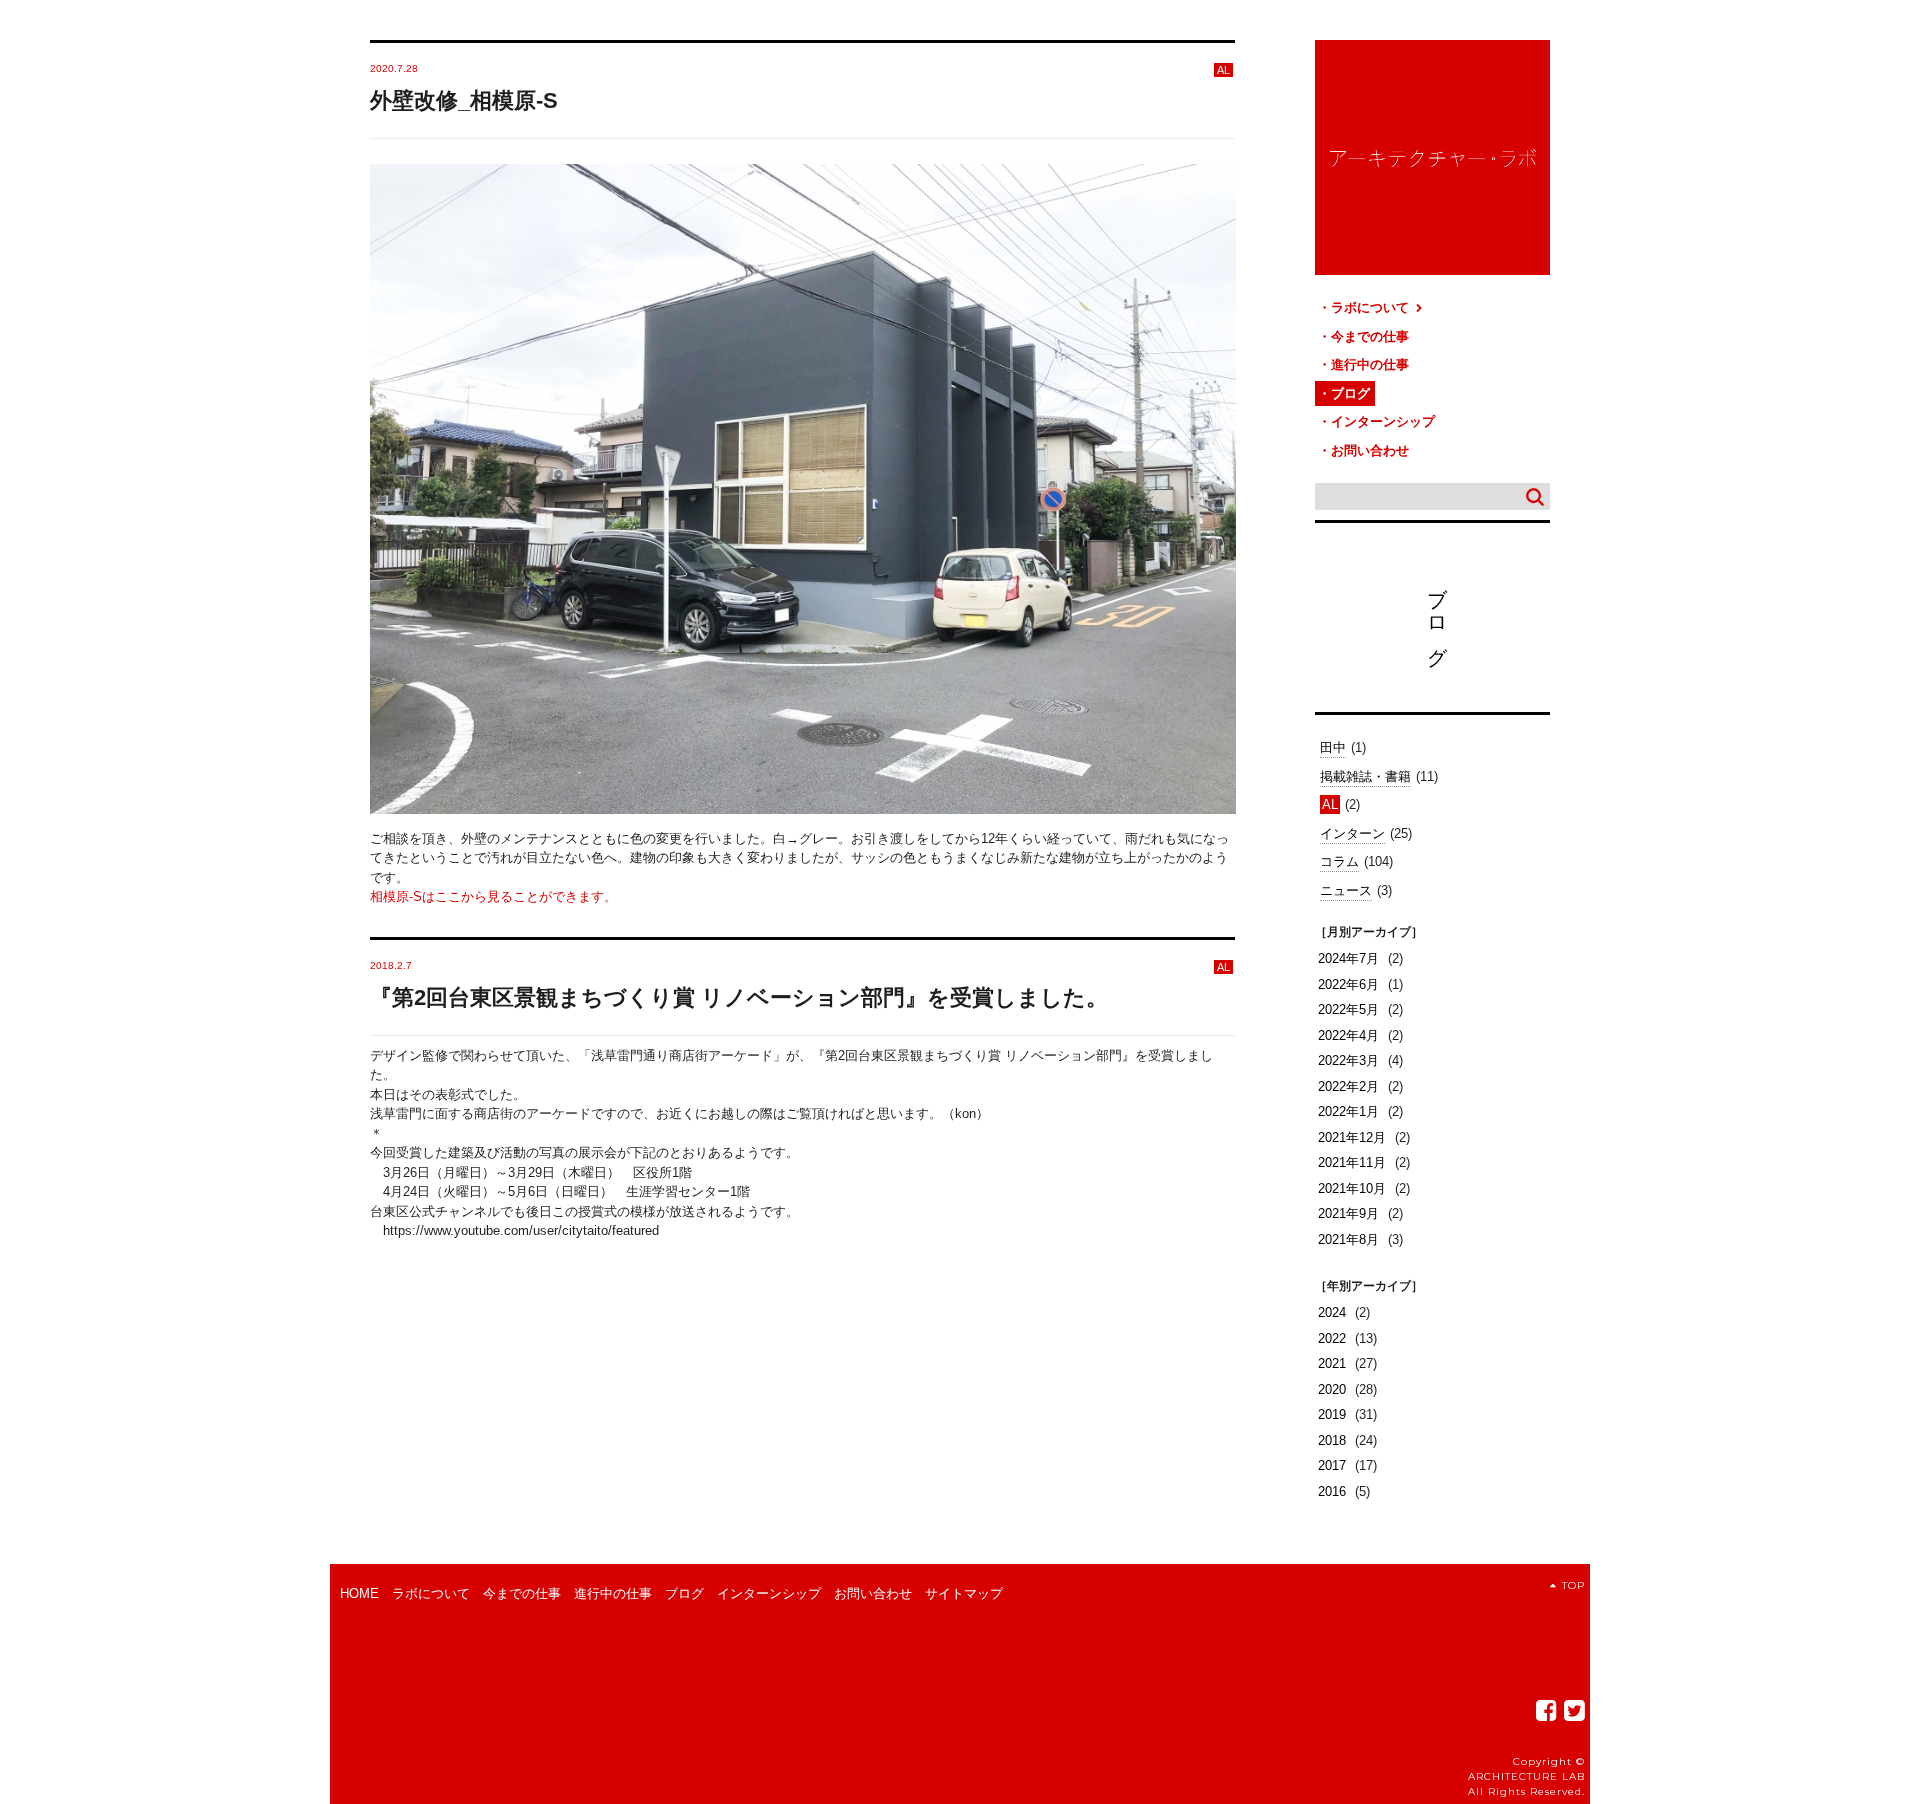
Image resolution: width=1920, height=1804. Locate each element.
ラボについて (1372, 307)
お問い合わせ (1370, 450)
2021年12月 (1352, 1137)
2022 (1332, 1338)
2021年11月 (1352, 1162)
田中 (1333, 747)
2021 (1332, 1363)
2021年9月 (1348, 1213)
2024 (1332, 1312)
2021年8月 (1348, 1239)
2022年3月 (1348, 1060)
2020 (1332, 1389)
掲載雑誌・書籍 (1365, 776)
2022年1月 (1348, 1111)
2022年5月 (1348, 1009)
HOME (359, 1593)
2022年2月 (1348, 1086)
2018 (1332, 1440)
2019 (1332, 1414)
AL (1330, 804)
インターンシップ (1383, 421)
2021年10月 (1352, 1188)
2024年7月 (1348, 958)
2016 (1332, 1491)
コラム (1339, 861)
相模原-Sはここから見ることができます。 (493, 896)
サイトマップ (964, 1593)
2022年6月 (1348, 984)
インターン (1352, 833)
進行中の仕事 (1370, 364)
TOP (1573, 1585)
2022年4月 (1348, 1035)
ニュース (1346, 890)
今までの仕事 (1370, 336)
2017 (1332, 1465)
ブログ (1350, 393)
